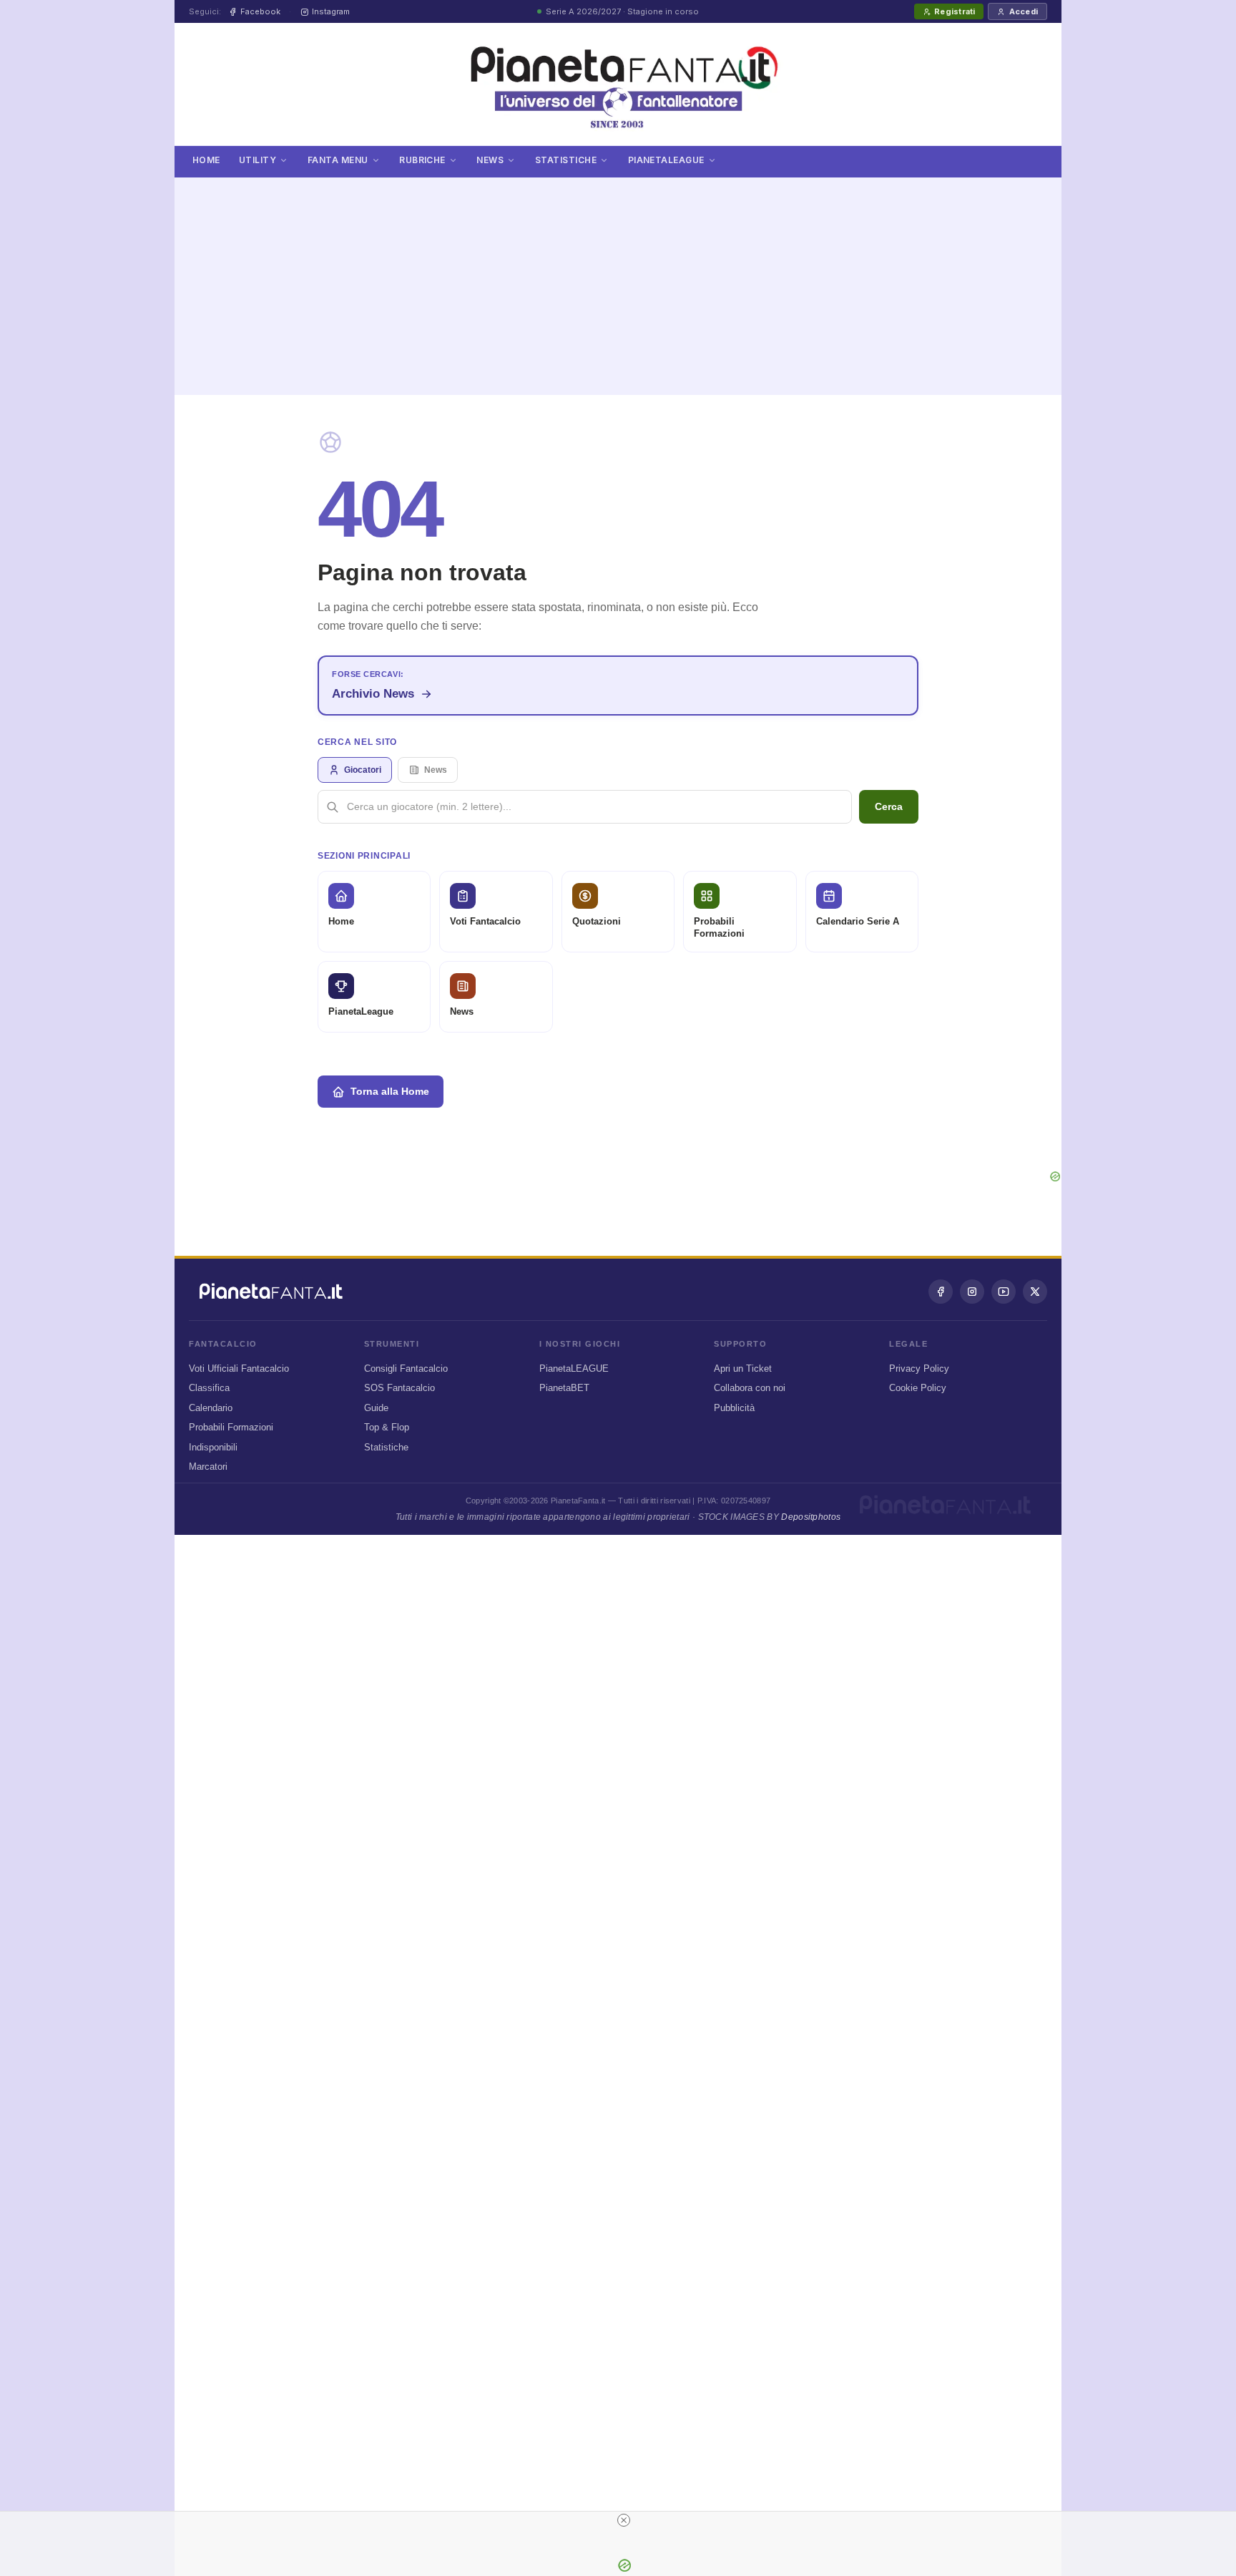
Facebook (260, 11)
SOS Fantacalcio (399, 1388)
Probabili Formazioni (231, 1427)
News (490, 160)
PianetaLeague (666, 160)
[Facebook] (941, 1292)
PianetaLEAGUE (574, 1368)
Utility (257, 160)
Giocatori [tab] (363, 770)
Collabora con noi (750, 1388)
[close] (624, 2520)
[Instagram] (972, 1292)
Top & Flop (387, 1427)
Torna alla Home (390, 1091)
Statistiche (566, 160)
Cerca (889, 806)
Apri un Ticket (743, 1368)
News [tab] (436, 770)
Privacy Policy (919, 1368)
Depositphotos (811, 1517)
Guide (376, 1408)
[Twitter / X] (1035, 1292)
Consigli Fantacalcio (406, 1368)
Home (206, 160)
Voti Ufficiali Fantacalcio (239, 1368)
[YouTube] (1004, 1292)
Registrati (955, 11)
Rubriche (422, 160)
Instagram (331, 11)
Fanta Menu (338, 160)
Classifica (209, 1388)
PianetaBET (564, 1388)
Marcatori (208, 1467)
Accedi (1024, 11)
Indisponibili (213, 1447)
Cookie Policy (918, 1388)
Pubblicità (734, 1408)
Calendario (211, 1408)
